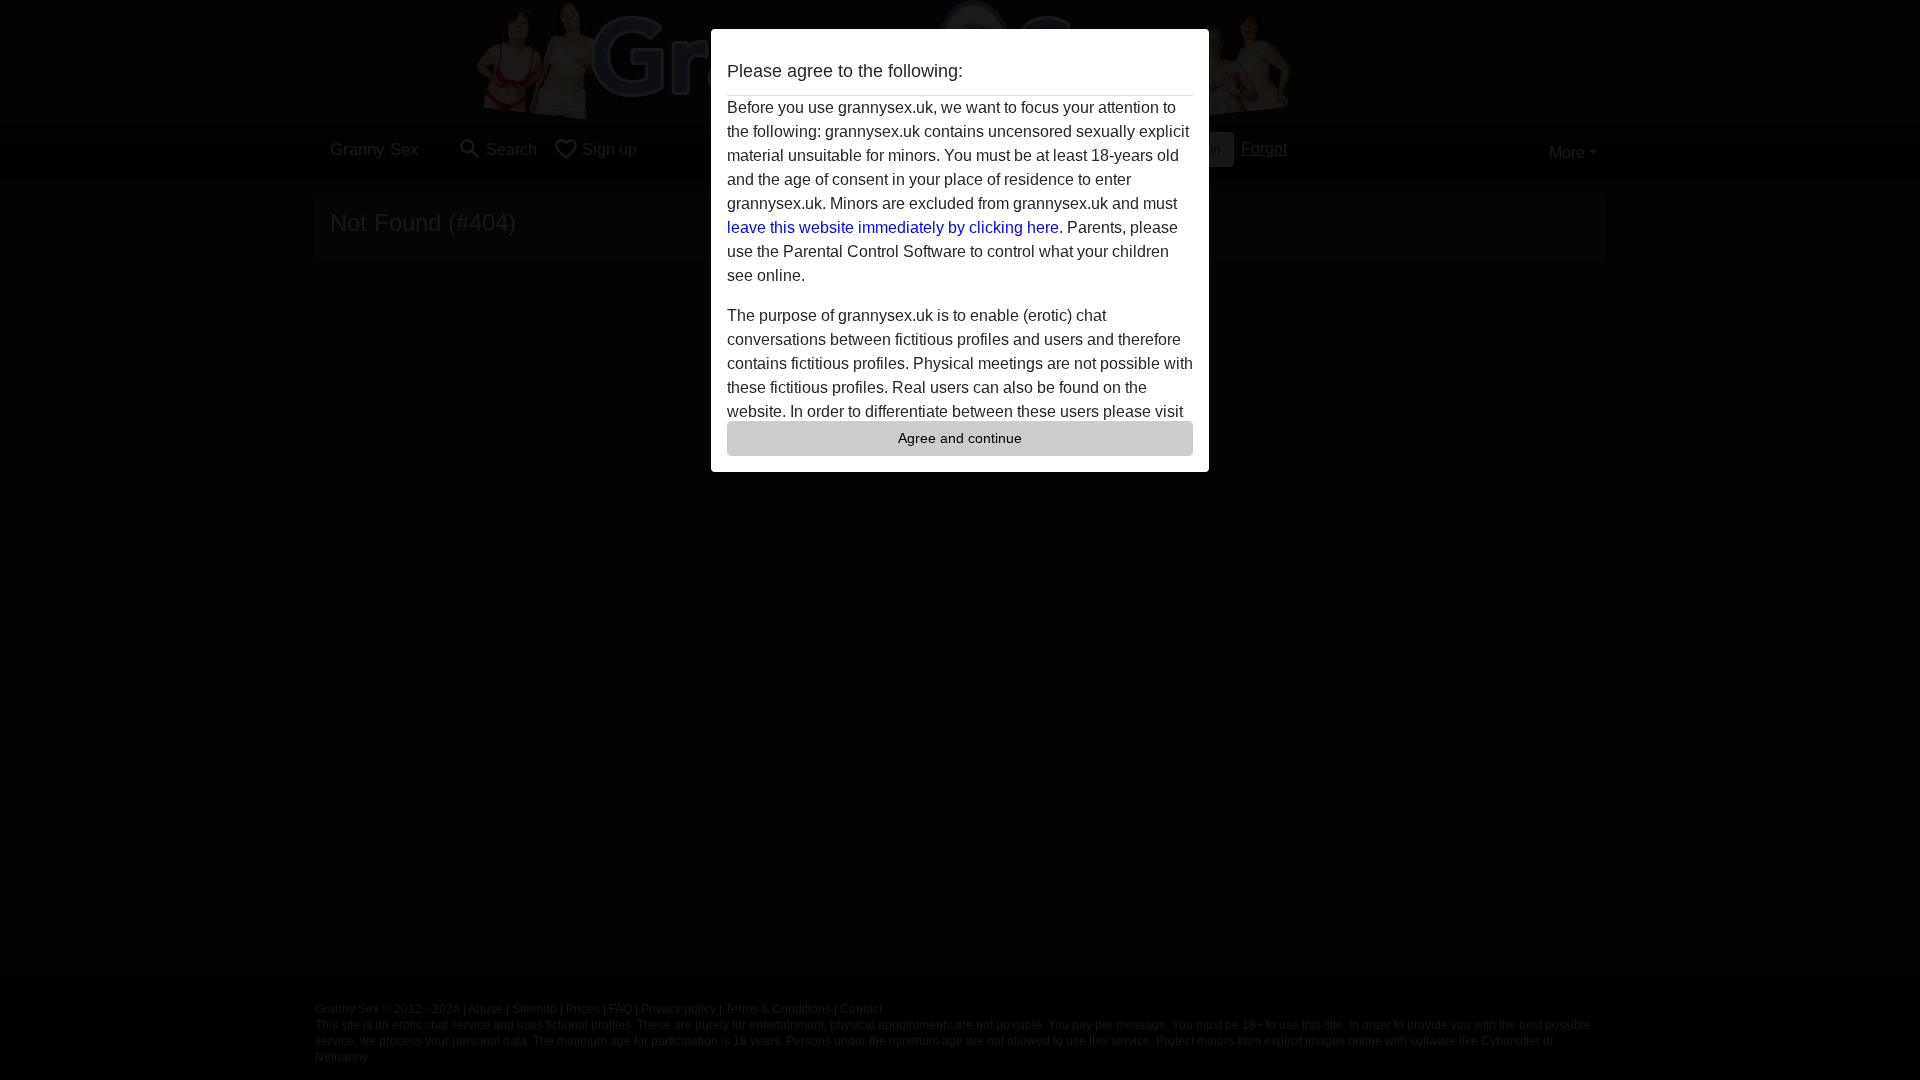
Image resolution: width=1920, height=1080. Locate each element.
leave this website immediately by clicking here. (895, 227)
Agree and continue (960, 438)
